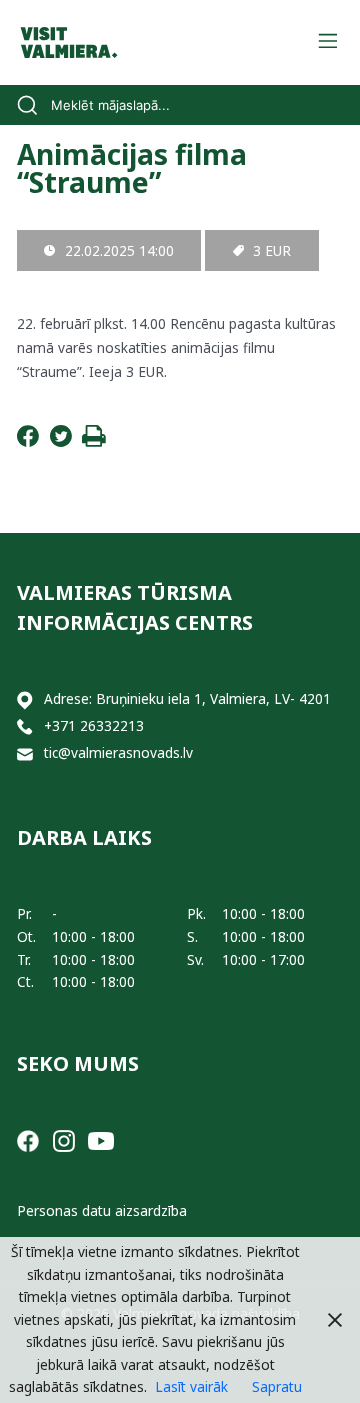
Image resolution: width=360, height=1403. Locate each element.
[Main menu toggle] (327, 42)
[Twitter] (61, 441)
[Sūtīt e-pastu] (25, 753)
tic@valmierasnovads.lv (118, 752)
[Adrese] (25, 699)
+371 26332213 (94, 725)
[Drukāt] (94, 441)
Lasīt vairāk (191, 1386)
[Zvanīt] (25, 726)
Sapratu (277, 1386)
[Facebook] (28, 441)
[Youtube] (101, 1139)
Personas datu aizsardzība (102, 1210)
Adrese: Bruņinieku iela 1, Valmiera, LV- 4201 (187, 698)
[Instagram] (64, 1139)
